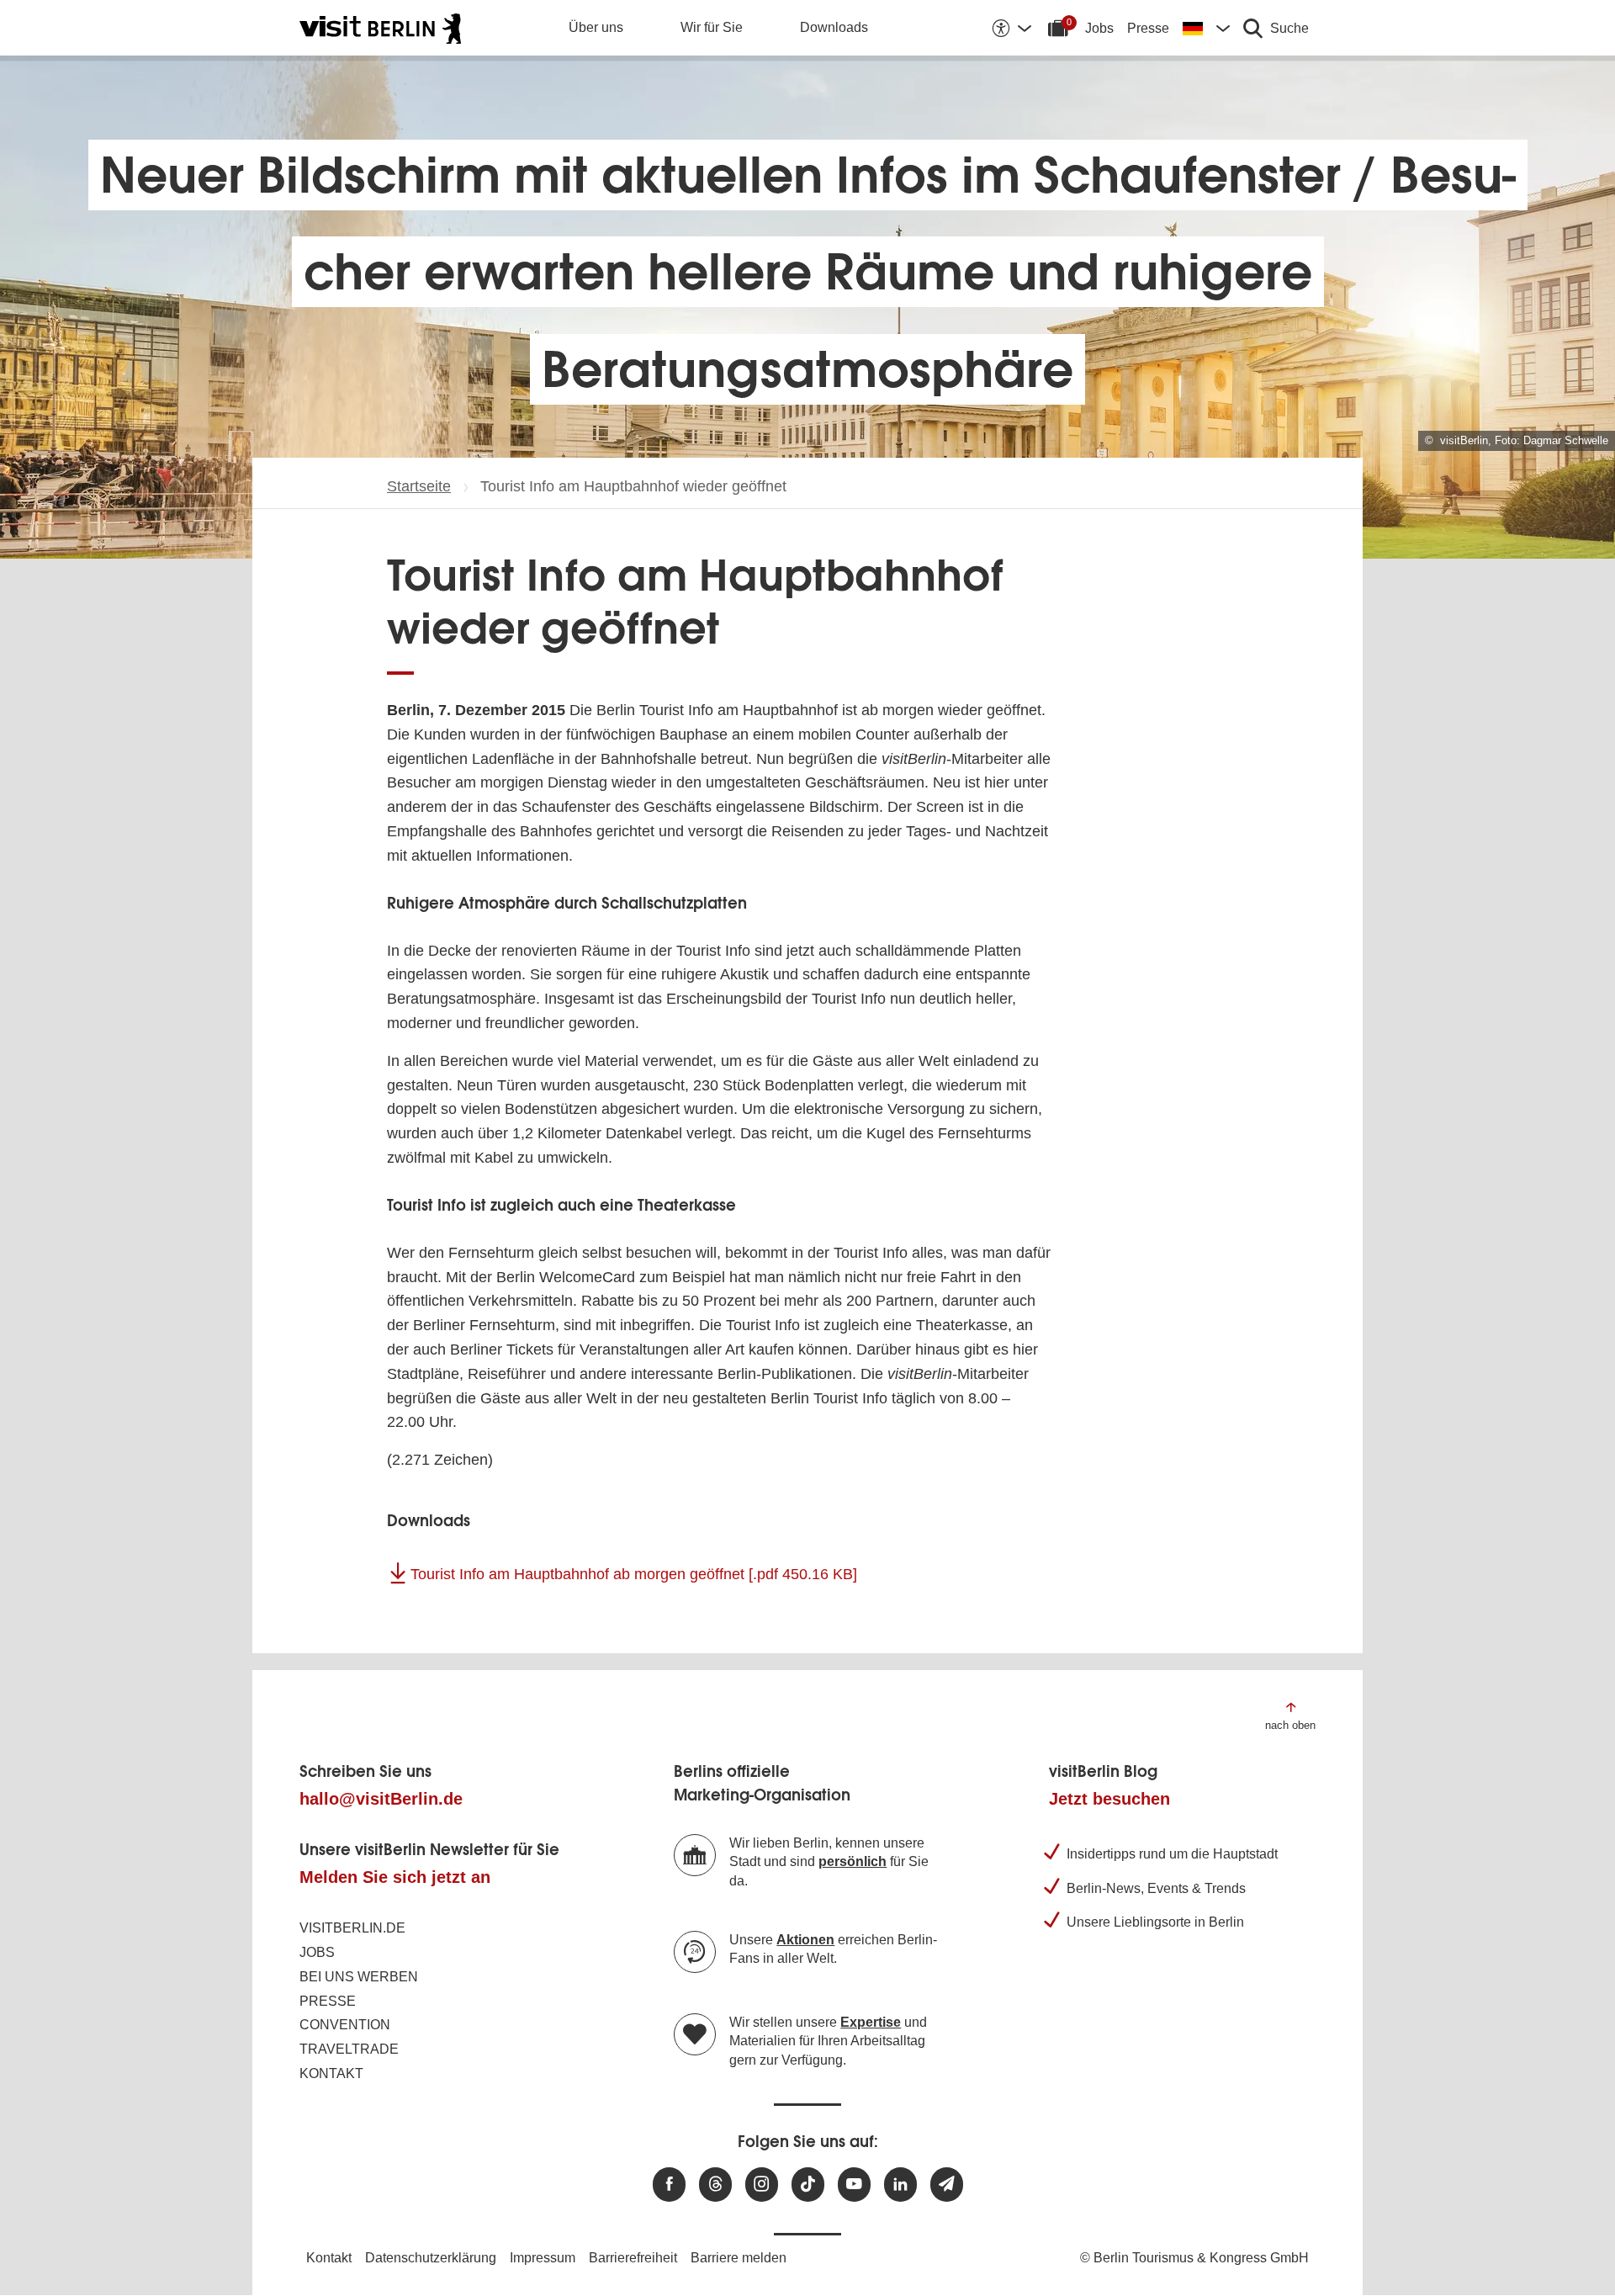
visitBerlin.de (352, 1928)
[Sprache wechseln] (1206, 28)
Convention (345, 2025)
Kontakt (331, 2073)
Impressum (543, 2258)
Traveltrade (349, 2049)
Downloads (834, 27)
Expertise (871, 2022)
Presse (1148, 28)
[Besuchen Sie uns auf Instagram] (762, 2185)
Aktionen (805, 1940)
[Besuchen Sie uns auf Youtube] (854, 2185)
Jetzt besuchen (1109, 1799)
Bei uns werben (359, 1977)
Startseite (419, 486)
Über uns (596, 27)
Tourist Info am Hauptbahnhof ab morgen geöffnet (634, 1574)
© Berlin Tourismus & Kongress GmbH (1194, 2258)
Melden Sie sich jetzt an (395, 1877)
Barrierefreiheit (633, 2258)
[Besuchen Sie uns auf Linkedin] (900, 2185)
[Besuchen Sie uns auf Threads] (715, 2185)
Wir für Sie (712, 27)
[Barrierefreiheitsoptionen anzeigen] (1011, 28)
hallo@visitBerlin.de (381, 1799)
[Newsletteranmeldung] (947, 2185)
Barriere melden (739, 2258)
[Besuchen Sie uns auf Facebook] (669, 2185)
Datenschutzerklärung (431, 2258)
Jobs (1099, 28)
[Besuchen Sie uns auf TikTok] (808, 2185)
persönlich (853, 1861)
